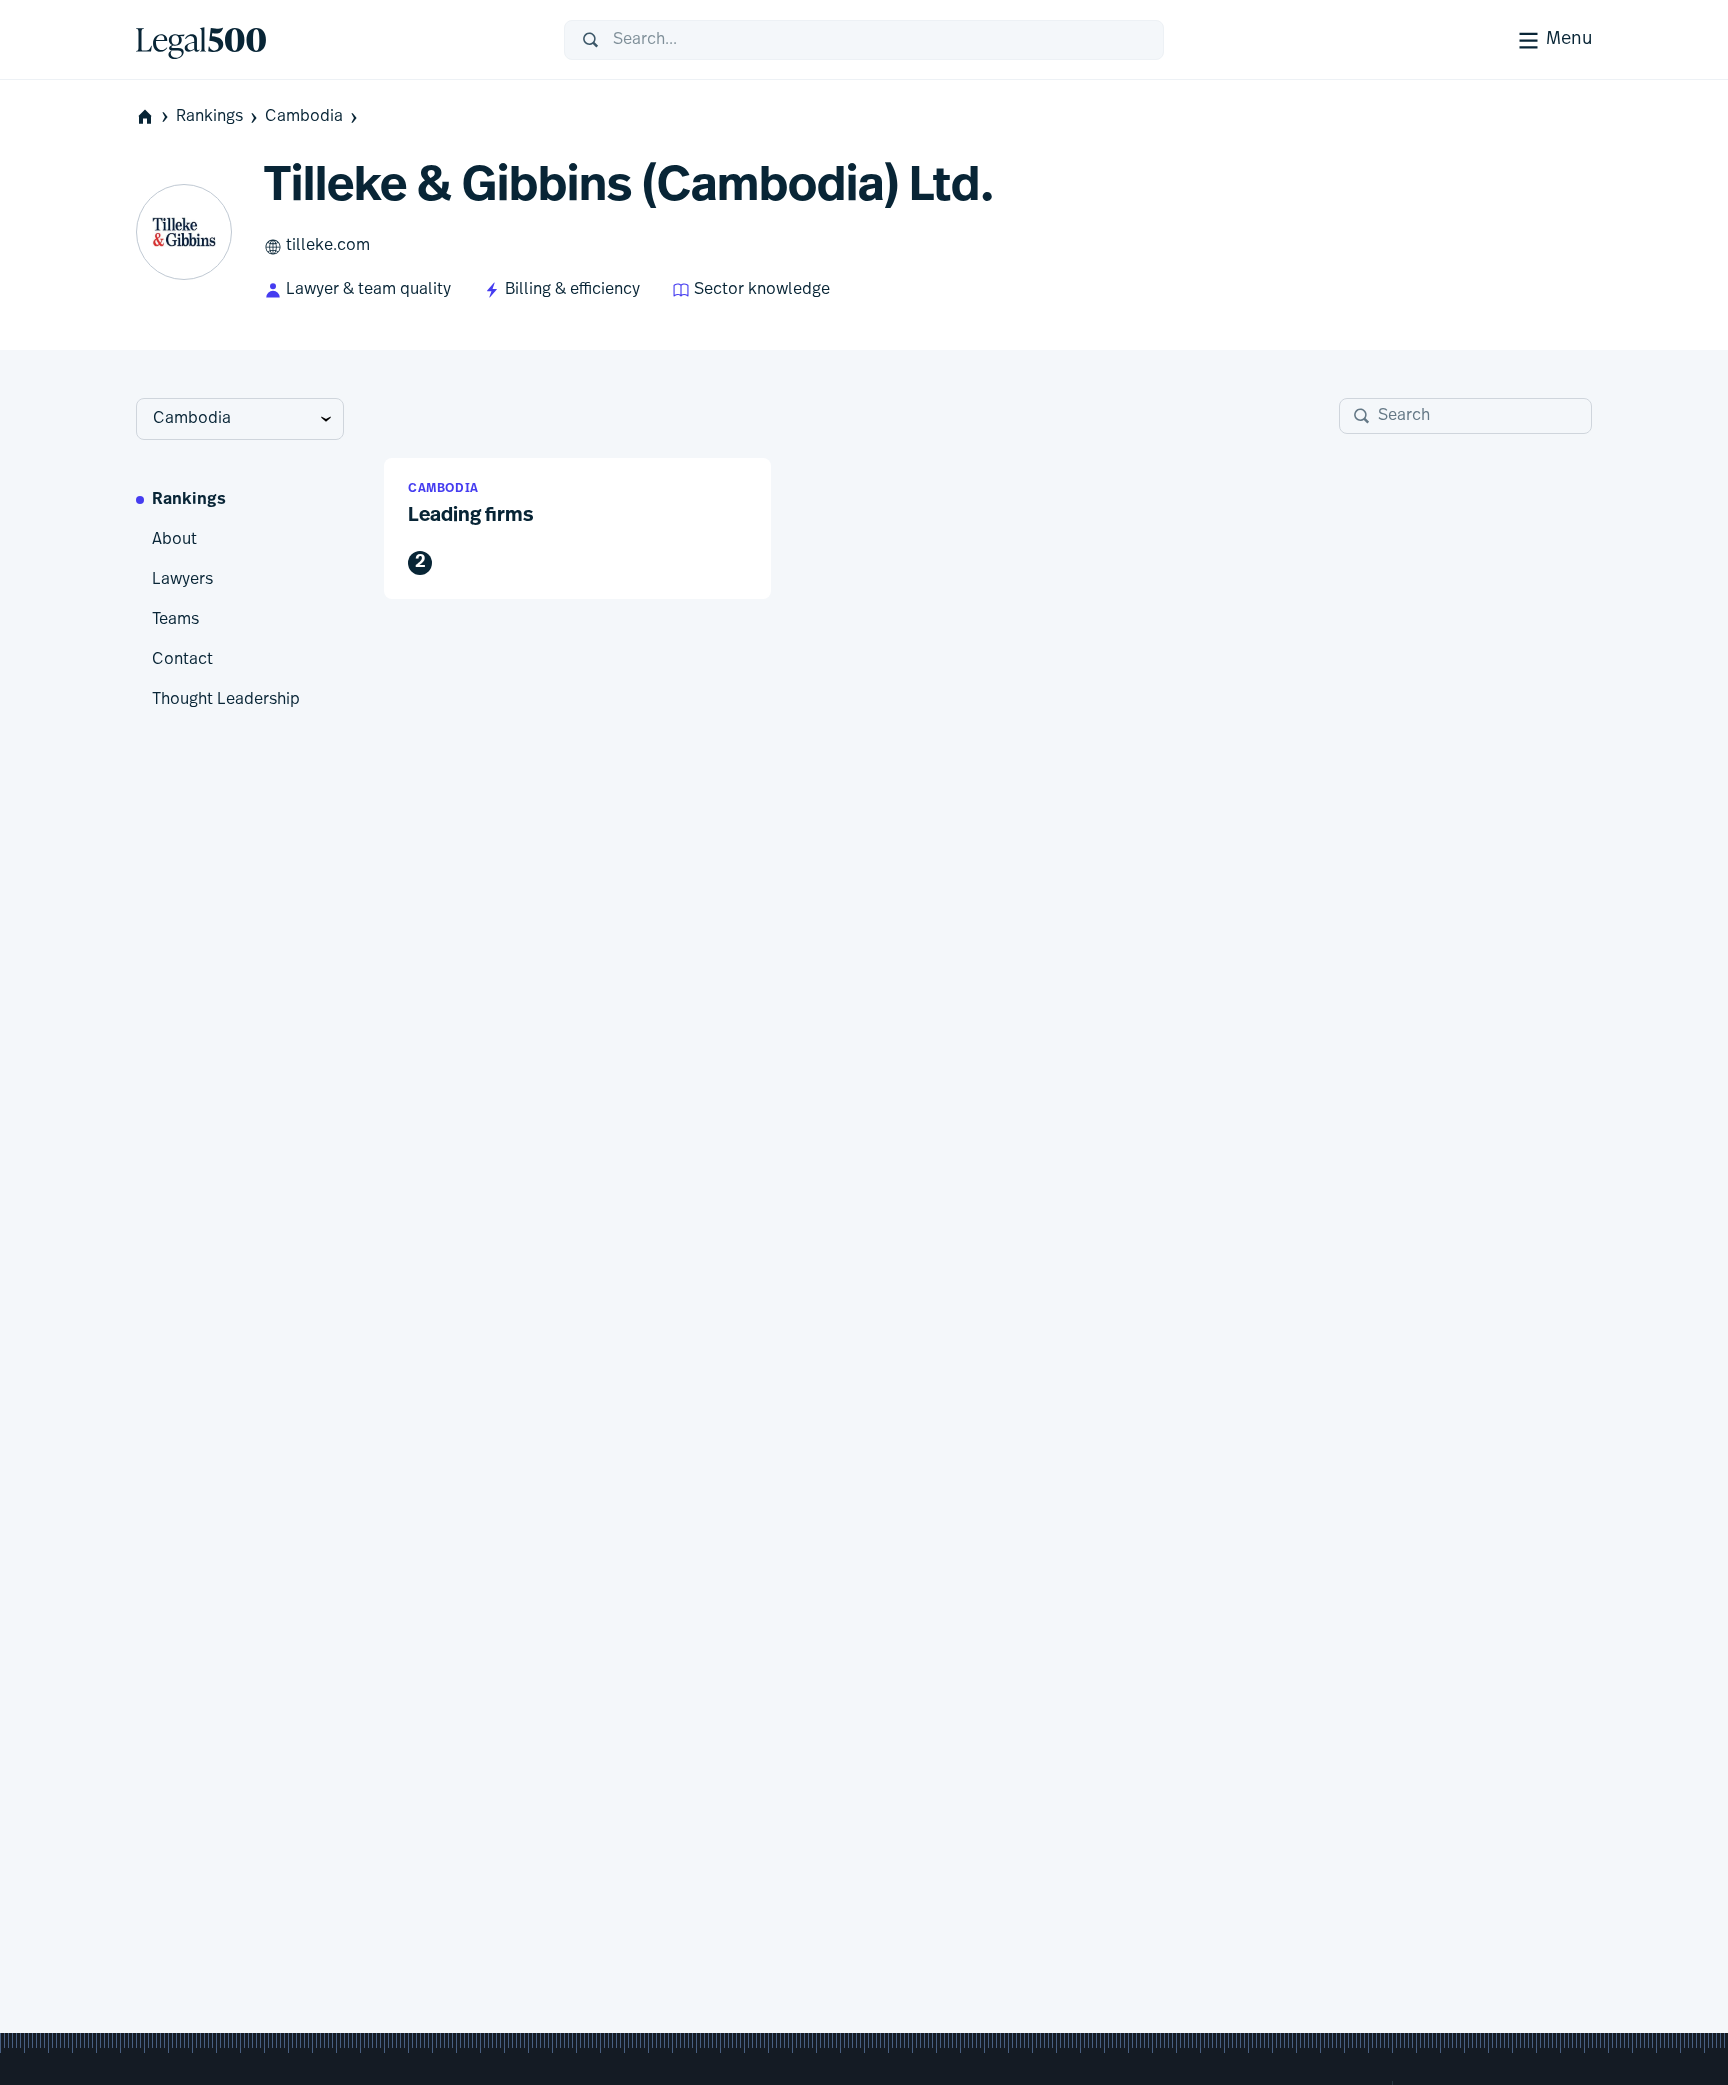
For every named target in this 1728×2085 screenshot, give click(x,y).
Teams (175, 620)
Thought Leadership (226, 700)
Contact (182, 660)
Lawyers (182, 580)
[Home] (334, 40)
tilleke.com (328, 246)
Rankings (209, 117)
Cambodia (304, 117)
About (174, 540)
